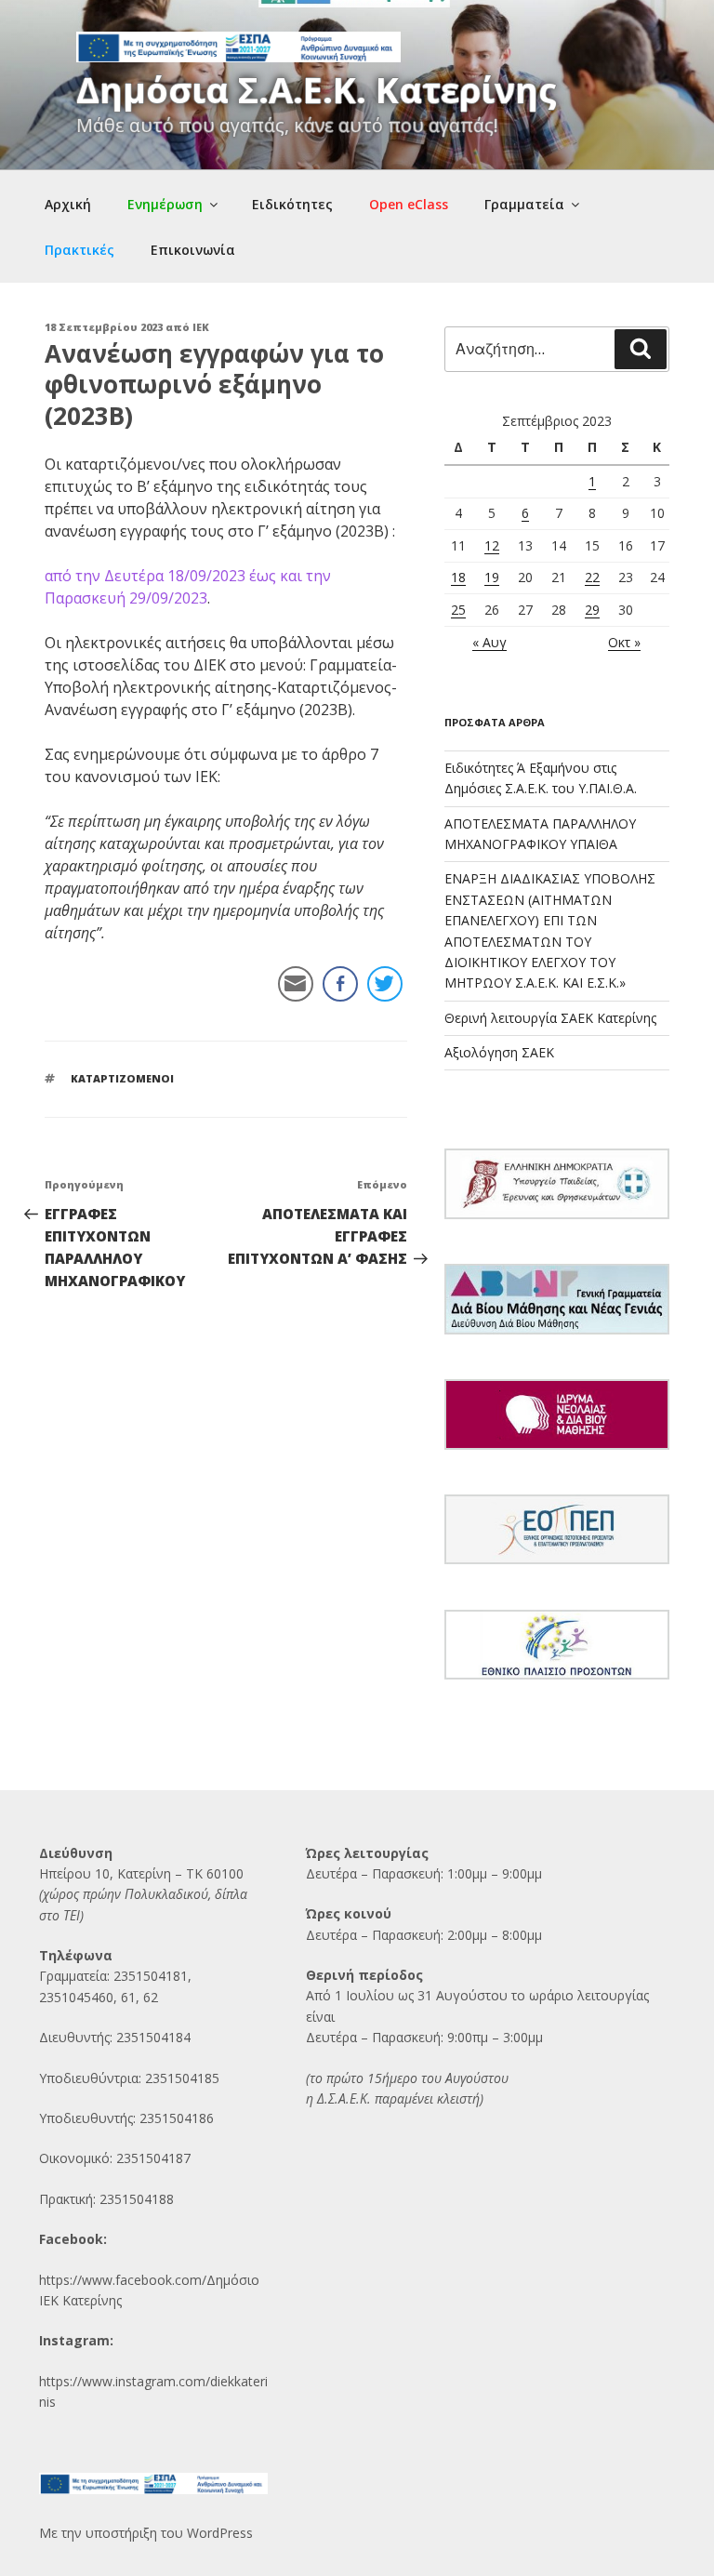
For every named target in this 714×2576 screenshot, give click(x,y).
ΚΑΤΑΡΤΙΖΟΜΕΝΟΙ (122, 1078)
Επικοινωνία (193, 250)
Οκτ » (624, 642)
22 (592, 577)
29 (592, 610)
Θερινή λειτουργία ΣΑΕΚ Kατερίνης (550, 1018)
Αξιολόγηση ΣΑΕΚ (499, 1052)
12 (492, 545)
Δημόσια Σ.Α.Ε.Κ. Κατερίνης (317, 89)
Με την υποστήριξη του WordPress (146, 2533)
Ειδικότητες (292, 204)
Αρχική (68, 204)
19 (492, 577)
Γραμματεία (524, 204)
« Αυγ (489, 642)
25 (458, 610)
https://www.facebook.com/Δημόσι (145, 2280)
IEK (201, 327)
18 (458, 577)
